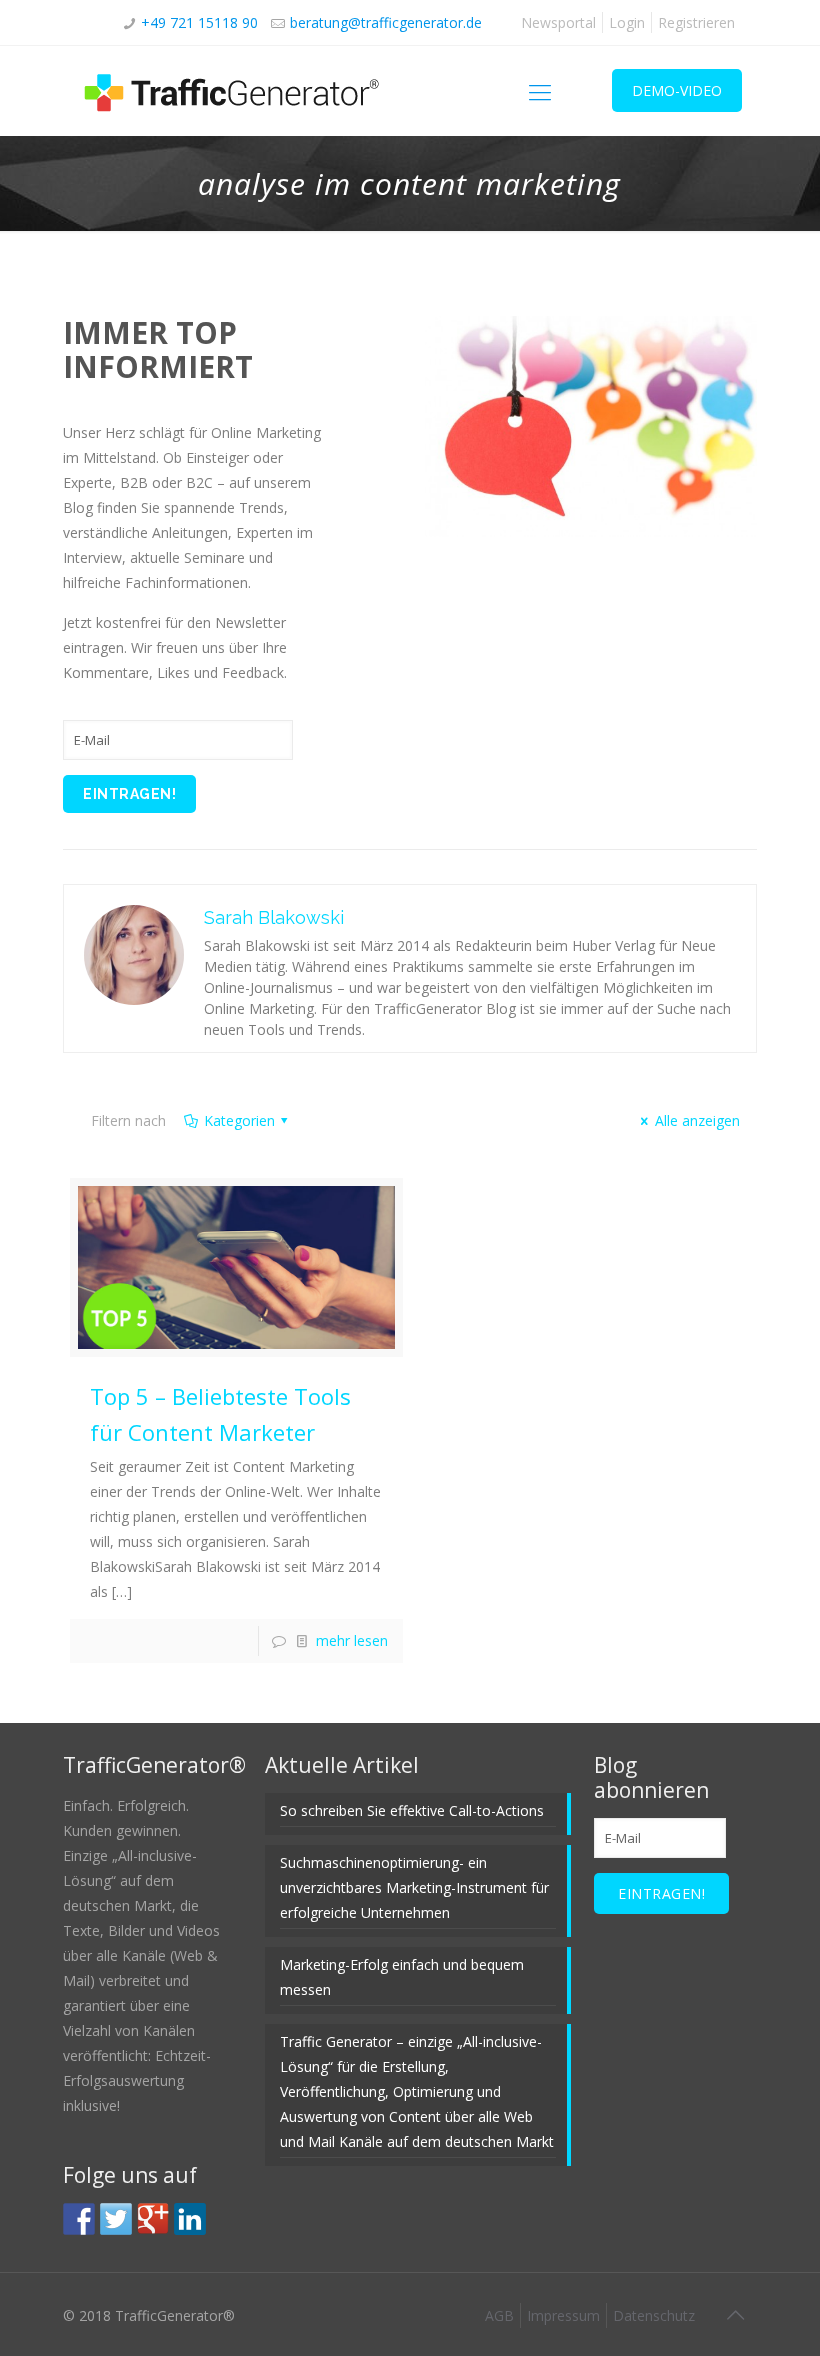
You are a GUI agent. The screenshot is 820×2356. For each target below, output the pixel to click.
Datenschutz (654, 2315)
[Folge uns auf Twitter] (116, 2219)
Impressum (563, 2315)
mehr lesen (352, 1640)
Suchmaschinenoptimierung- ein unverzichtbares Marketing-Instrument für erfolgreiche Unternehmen (414, 1887)
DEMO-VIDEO (677, 90)
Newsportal (558, 22)
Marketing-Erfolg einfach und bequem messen (402, 1977)
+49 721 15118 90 (199, 22)
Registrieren (696, 22)
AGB (499, 2315)
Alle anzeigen (697, 1120)
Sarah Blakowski (274, 917)
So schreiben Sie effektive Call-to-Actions (412, 1810)
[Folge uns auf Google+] (153, 2219)
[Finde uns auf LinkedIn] (190, 2219)
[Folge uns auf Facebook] (79, 2219)
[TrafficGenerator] (233, 91)
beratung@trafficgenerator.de (386, 22)
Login (627, 22)
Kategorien (239, 1120)
